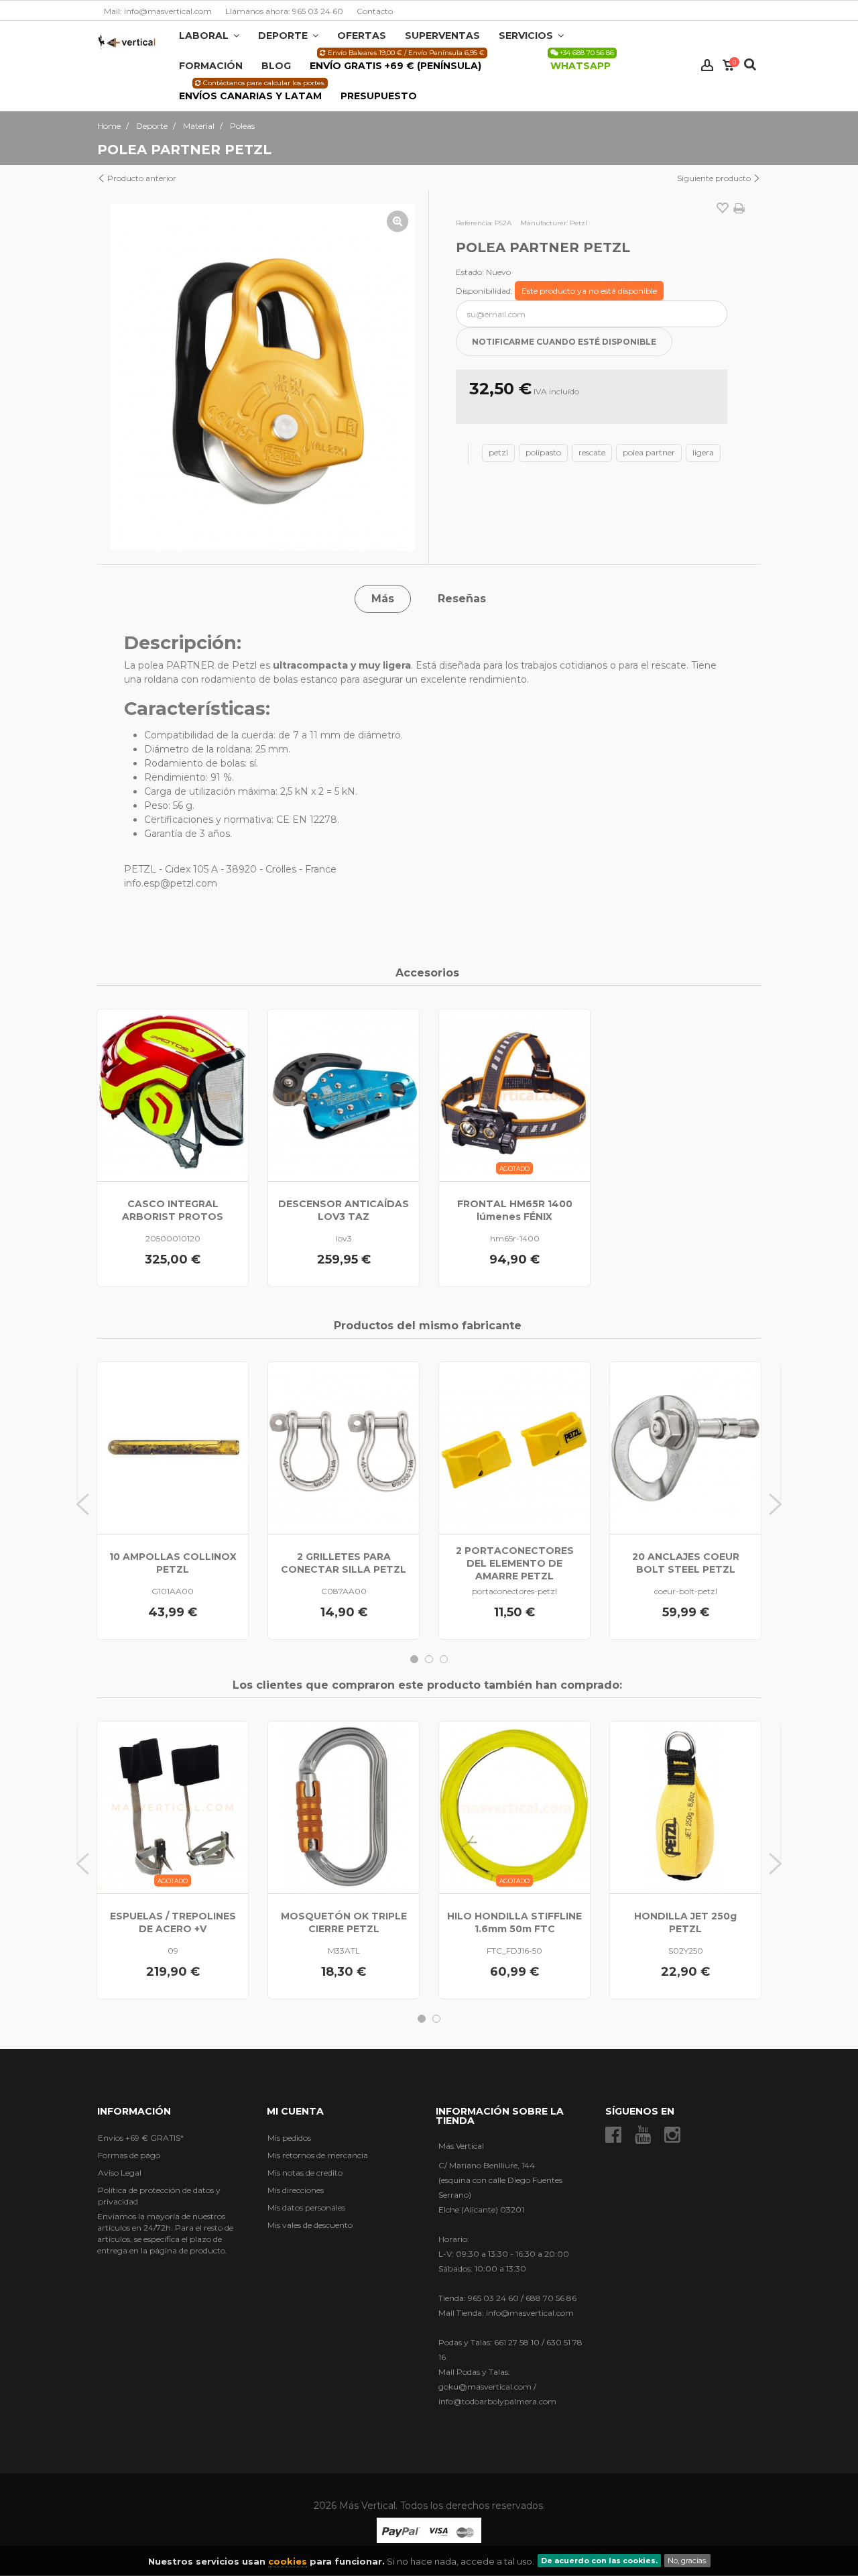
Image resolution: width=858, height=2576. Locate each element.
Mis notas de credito (305, 2173)
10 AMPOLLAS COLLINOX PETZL (173, 1563)
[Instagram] (672, 2135)
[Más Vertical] (127, 41)
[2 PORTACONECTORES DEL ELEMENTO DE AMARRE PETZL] (514, 1448)
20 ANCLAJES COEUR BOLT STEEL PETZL (686, 1563)
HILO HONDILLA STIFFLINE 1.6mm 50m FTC (514, 1922)
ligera (703, 452)
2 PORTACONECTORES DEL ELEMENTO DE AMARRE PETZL (515, 1563)
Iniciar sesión (707, 65)
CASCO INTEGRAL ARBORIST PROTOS (173, 1210)
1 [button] (414, 1659)
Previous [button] (82, 1504)
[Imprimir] (739, 209)
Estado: (470, 272)
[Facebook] (613, 2135)
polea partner (649, 452)
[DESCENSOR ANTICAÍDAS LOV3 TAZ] (344, 1095)
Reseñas (462, 599)
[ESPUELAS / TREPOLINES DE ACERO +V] (173, 1807)
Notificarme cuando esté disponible (564, 342)
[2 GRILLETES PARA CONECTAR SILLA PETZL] (344, 1448)
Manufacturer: (544, 223)
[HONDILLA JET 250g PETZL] (685, 1807)
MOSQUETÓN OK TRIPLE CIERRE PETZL (344, 1922)
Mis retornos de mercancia (318, 2155)
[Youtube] (643, 2135)
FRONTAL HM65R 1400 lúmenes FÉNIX (515, 1210)
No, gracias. (687, 2561)
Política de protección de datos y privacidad (159, 2196)
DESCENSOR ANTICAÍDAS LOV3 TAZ (344, 1210)
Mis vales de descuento (310, 2225)
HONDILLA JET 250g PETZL (685, 1922)
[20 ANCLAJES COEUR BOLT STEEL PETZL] (685, 1448)
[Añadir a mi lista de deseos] (723, 209)
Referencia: (474, 223)
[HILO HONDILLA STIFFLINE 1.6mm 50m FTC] (514, 1807)
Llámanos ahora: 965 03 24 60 (284, 11)
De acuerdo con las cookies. (599, 2561)
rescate (592, 452)
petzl (498, 452)
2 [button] (429, 1659)
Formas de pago (129, 2155)
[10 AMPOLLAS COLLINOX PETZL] (173, 1448)
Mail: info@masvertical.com (158, 11)
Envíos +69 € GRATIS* (141, 2138)
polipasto (543, 452)
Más (383, 599)
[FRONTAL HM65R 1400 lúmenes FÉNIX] (514, 1095)
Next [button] (776, 1504)
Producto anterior (141, 178)
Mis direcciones (296, 2190)
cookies (288, 2561)
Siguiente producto (715, 178)
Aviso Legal (120, 2173)
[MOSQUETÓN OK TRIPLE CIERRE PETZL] (344, 1807)
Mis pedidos (289, 2138)
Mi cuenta (295, 2111)
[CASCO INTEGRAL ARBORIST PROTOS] (173, 1095)
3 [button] (444, 1659)
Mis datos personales (306, 2207)
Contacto (375, 11)
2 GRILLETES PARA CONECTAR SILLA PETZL (344, 1563)
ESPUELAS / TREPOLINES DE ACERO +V (173, 1922)
